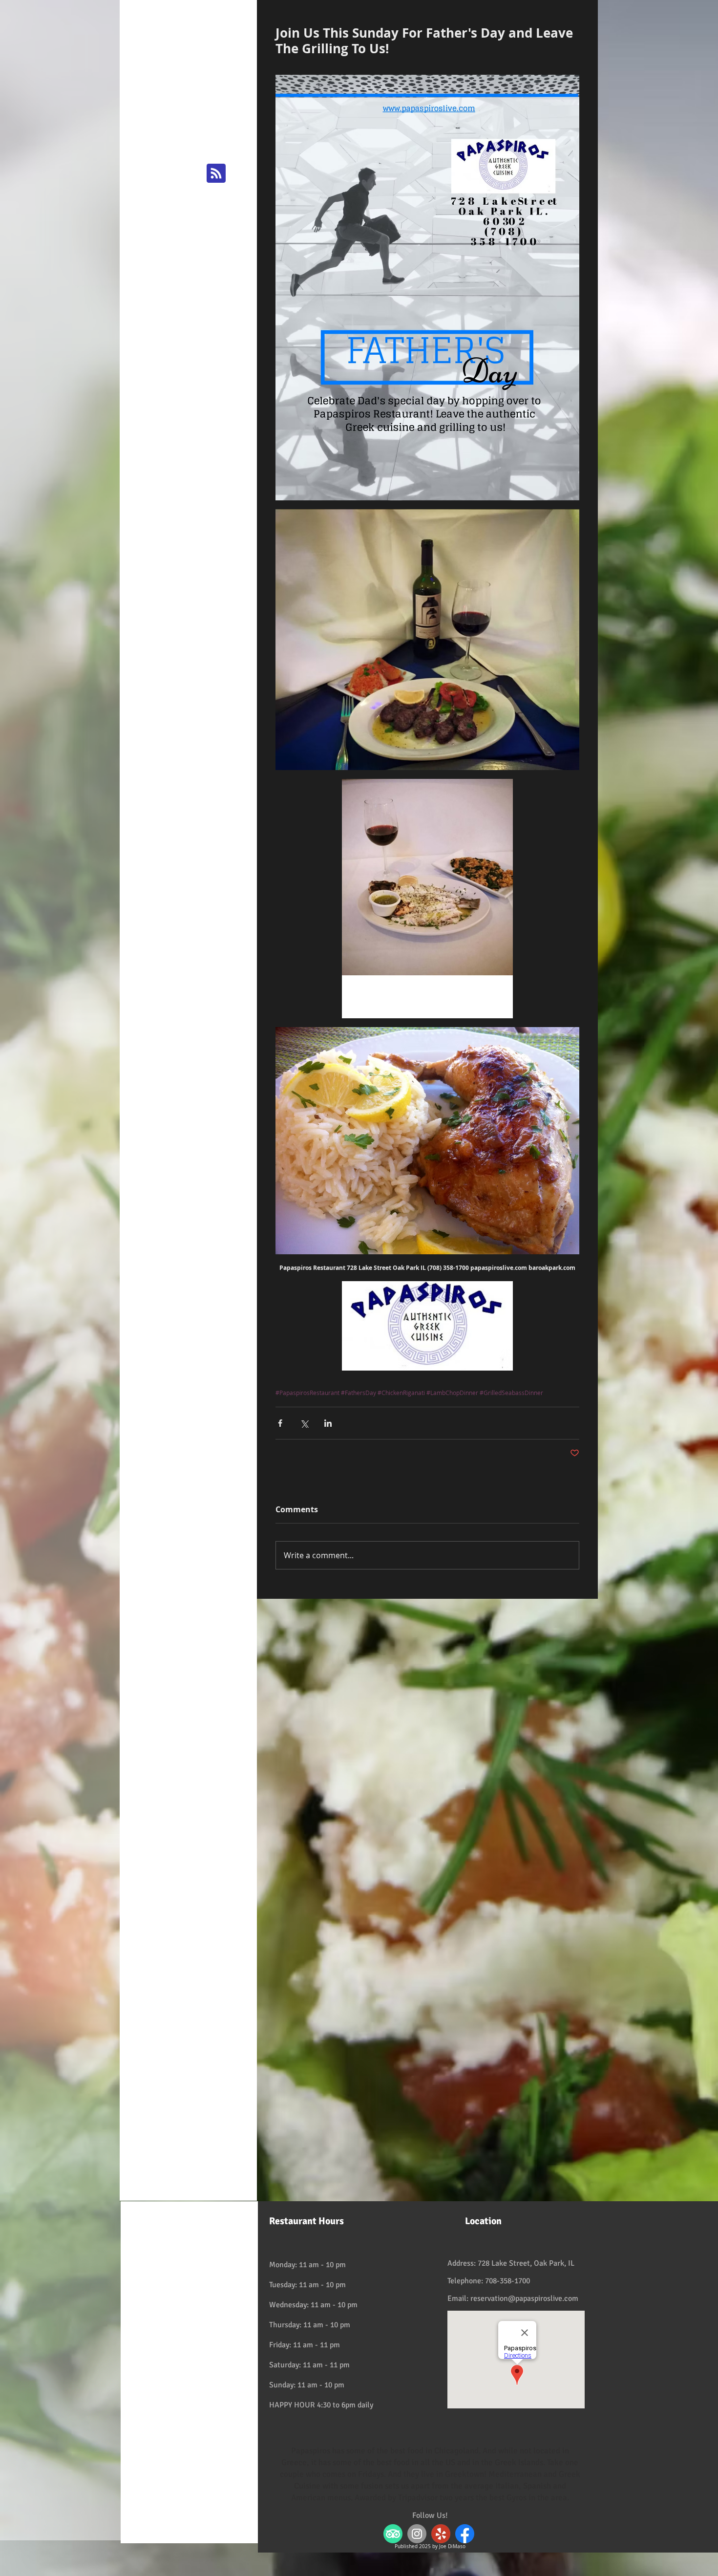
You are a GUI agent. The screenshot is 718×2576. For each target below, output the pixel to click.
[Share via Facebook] (280, 1423)
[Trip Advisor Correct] (393, 2534)
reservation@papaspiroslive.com (524, 2298)
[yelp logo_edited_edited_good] (441, 2534)
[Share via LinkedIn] (328, 1423)
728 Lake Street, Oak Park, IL (526, 2263)
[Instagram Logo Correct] (417, 2534)
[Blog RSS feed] (216, 174)
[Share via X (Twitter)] (304, 1423)
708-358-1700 (507, 2281)
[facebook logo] (465, 2534)
